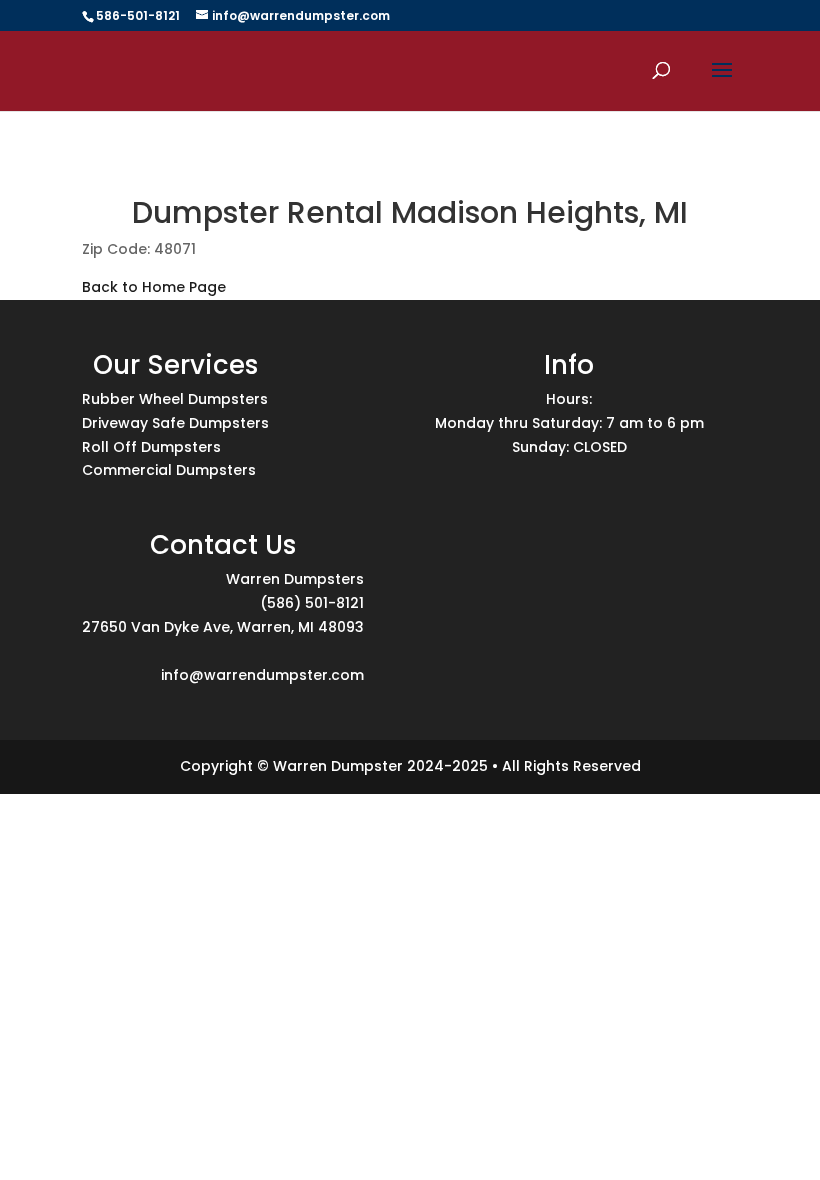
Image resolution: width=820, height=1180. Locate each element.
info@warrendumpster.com (262, 675)
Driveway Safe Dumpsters (175, 423)
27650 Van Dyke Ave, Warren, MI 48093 (223, 627)
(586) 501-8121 (312, 603)
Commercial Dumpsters (169, 470)
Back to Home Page (154, 287)
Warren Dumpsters (295, 579)
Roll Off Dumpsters (151, 447)
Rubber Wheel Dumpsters (175, 399)
